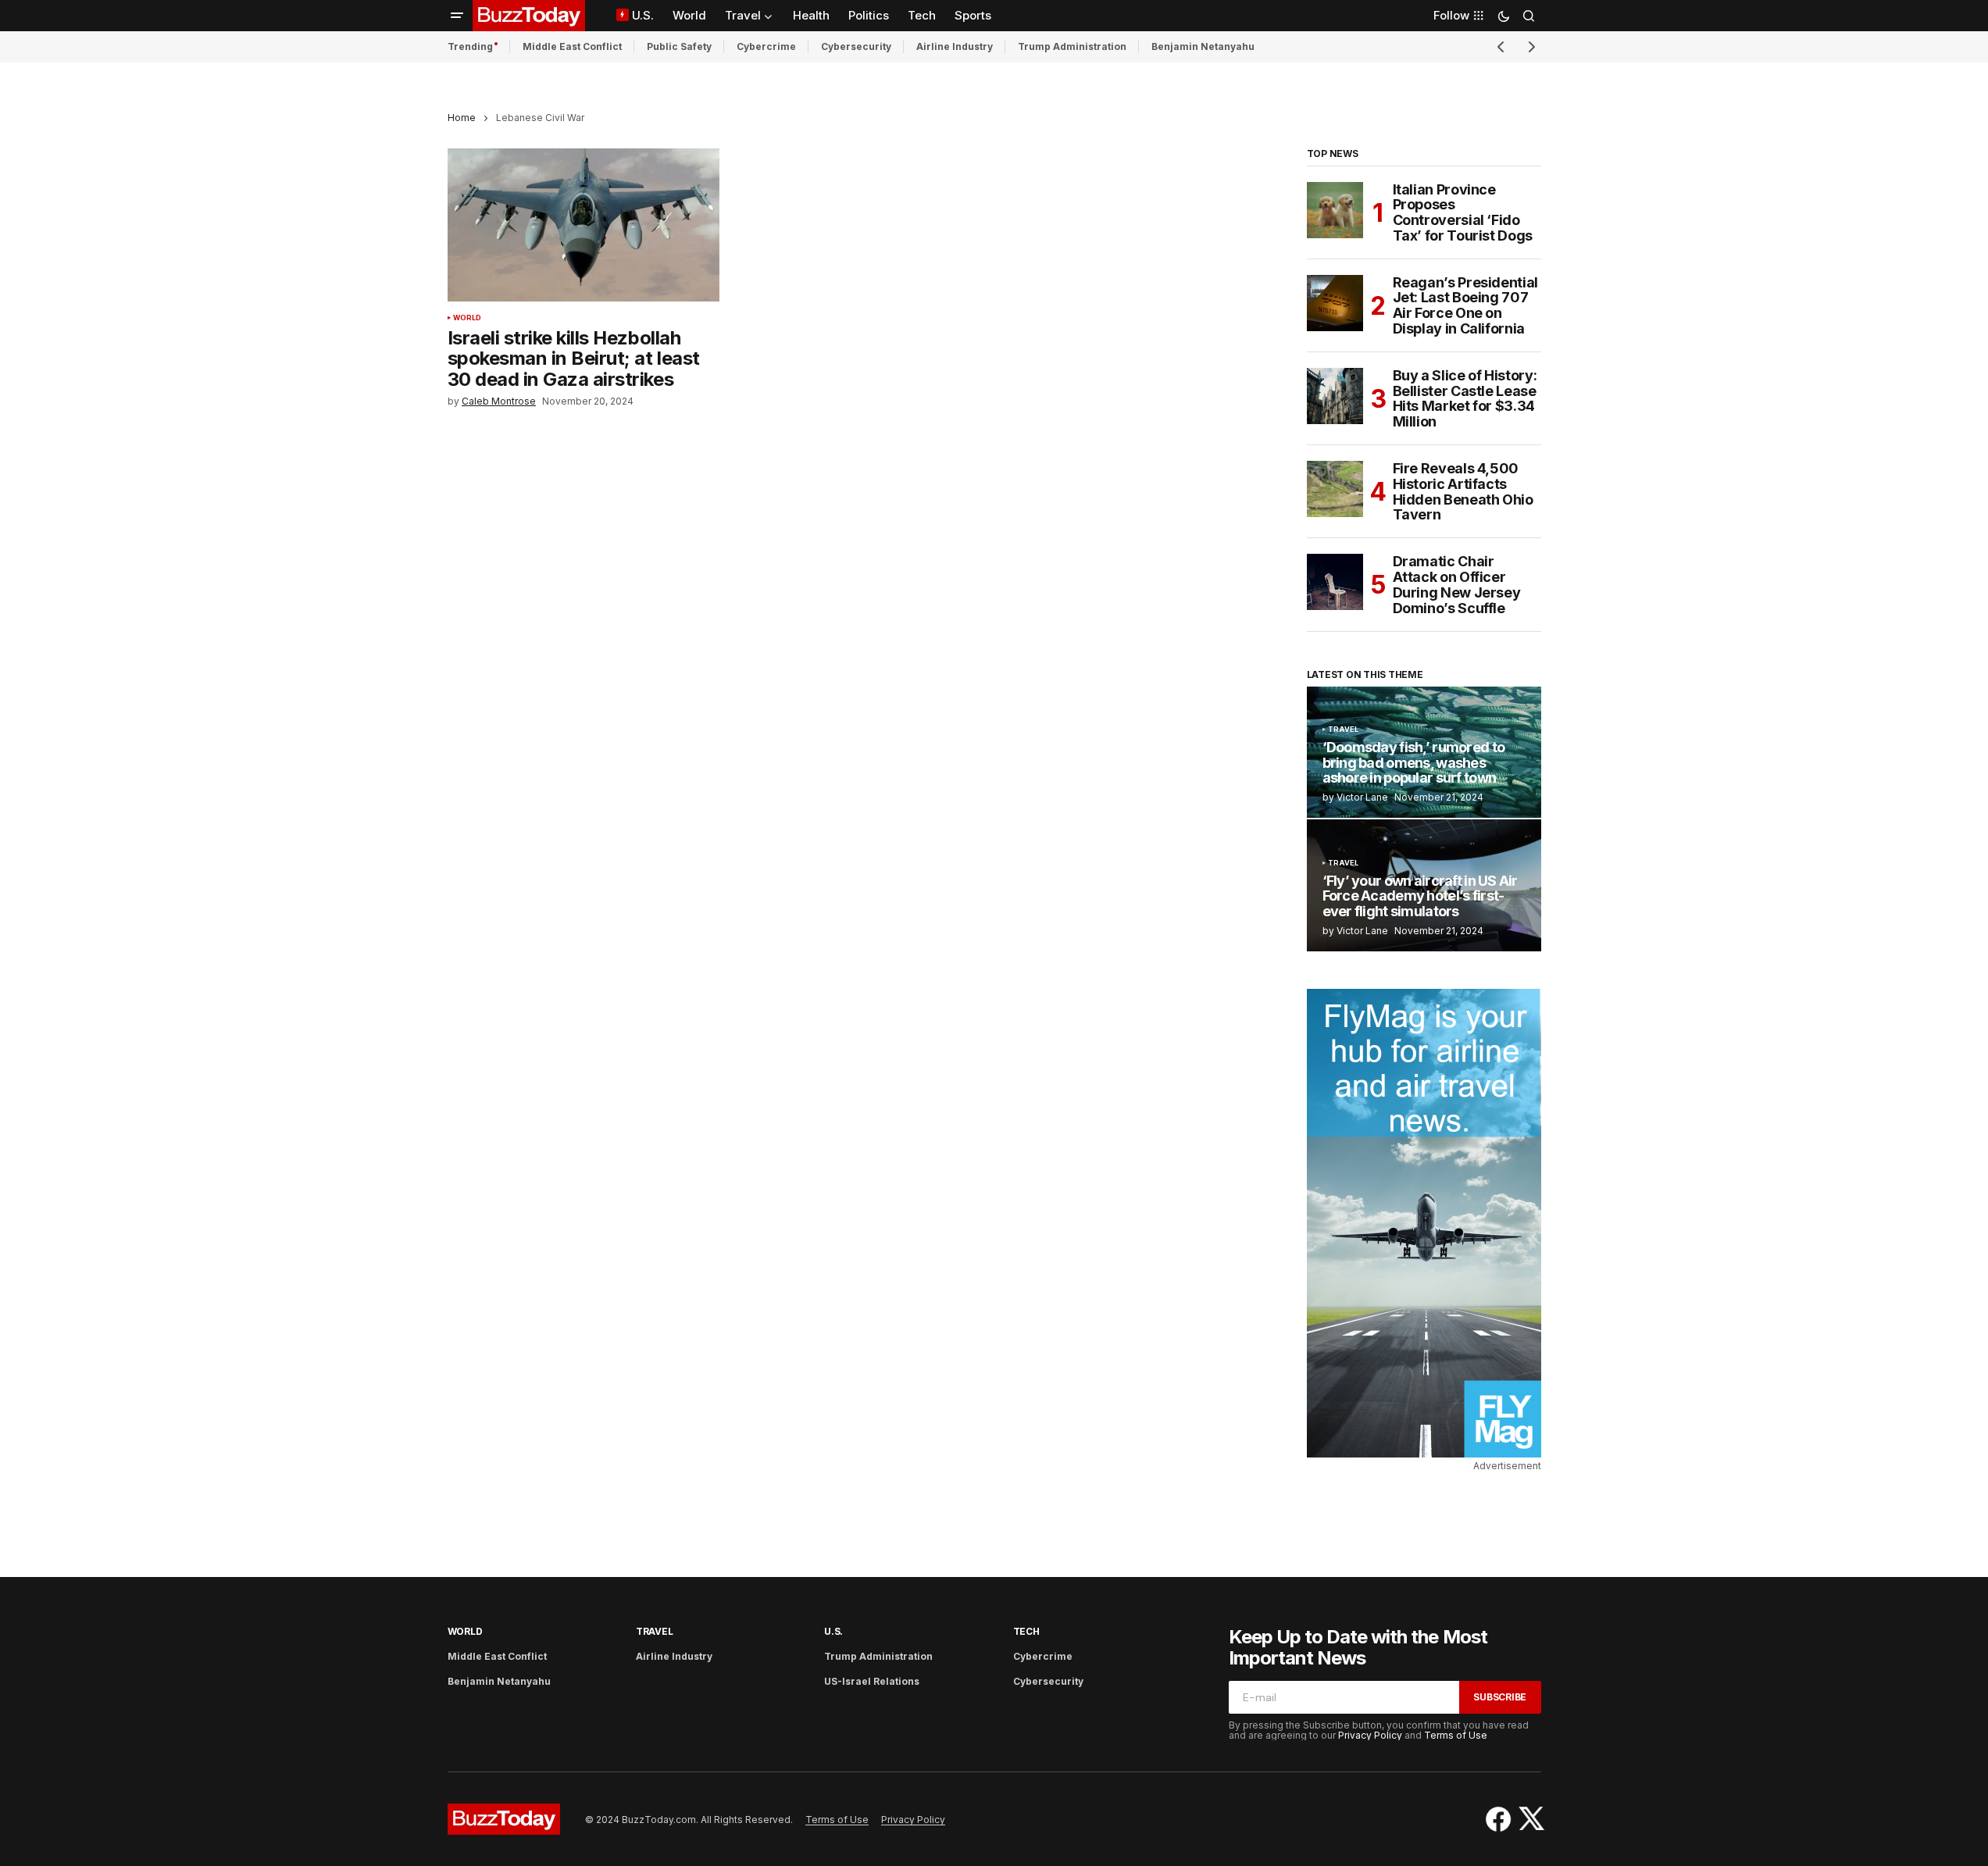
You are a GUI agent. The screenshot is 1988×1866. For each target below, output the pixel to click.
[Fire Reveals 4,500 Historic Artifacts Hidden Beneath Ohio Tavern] (1335, 489)
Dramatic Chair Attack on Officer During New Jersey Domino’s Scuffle (1457, 585)
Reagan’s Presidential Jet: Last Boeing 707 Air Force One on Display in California (1465, 306)
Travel (1344, 730)
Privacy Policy (1370, 1735)
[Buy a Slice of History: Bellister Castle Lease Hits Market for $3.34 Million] (1335, 396)
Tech (1026, 1631)
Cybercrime (766, 46)
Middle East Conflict (572, 46)
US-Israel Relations (872, 1681)
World (468, 318)
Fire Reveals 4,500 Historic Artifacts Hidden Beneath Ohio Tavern (1463, 492)
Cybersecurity (856, 46)
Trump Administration (1072, 46)
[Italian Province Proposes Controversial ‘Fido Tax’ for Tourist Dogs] (1335, 210)
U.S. (833, 1631)
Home (462, 118)
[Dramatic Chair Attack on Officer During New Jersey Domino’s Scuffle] (1335, 582)
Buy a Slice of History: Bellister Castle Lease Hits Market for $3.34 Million (1465, 399)
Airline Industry (955, 46)
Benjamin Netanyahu (1203, 46)
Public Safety (679, 46)
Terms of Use (1456, 1735)
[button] (457, 16)
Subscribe (1500, 1697)
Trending (470, 46)
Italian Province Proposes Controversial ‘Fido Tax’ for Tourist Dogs (1463, 213)
